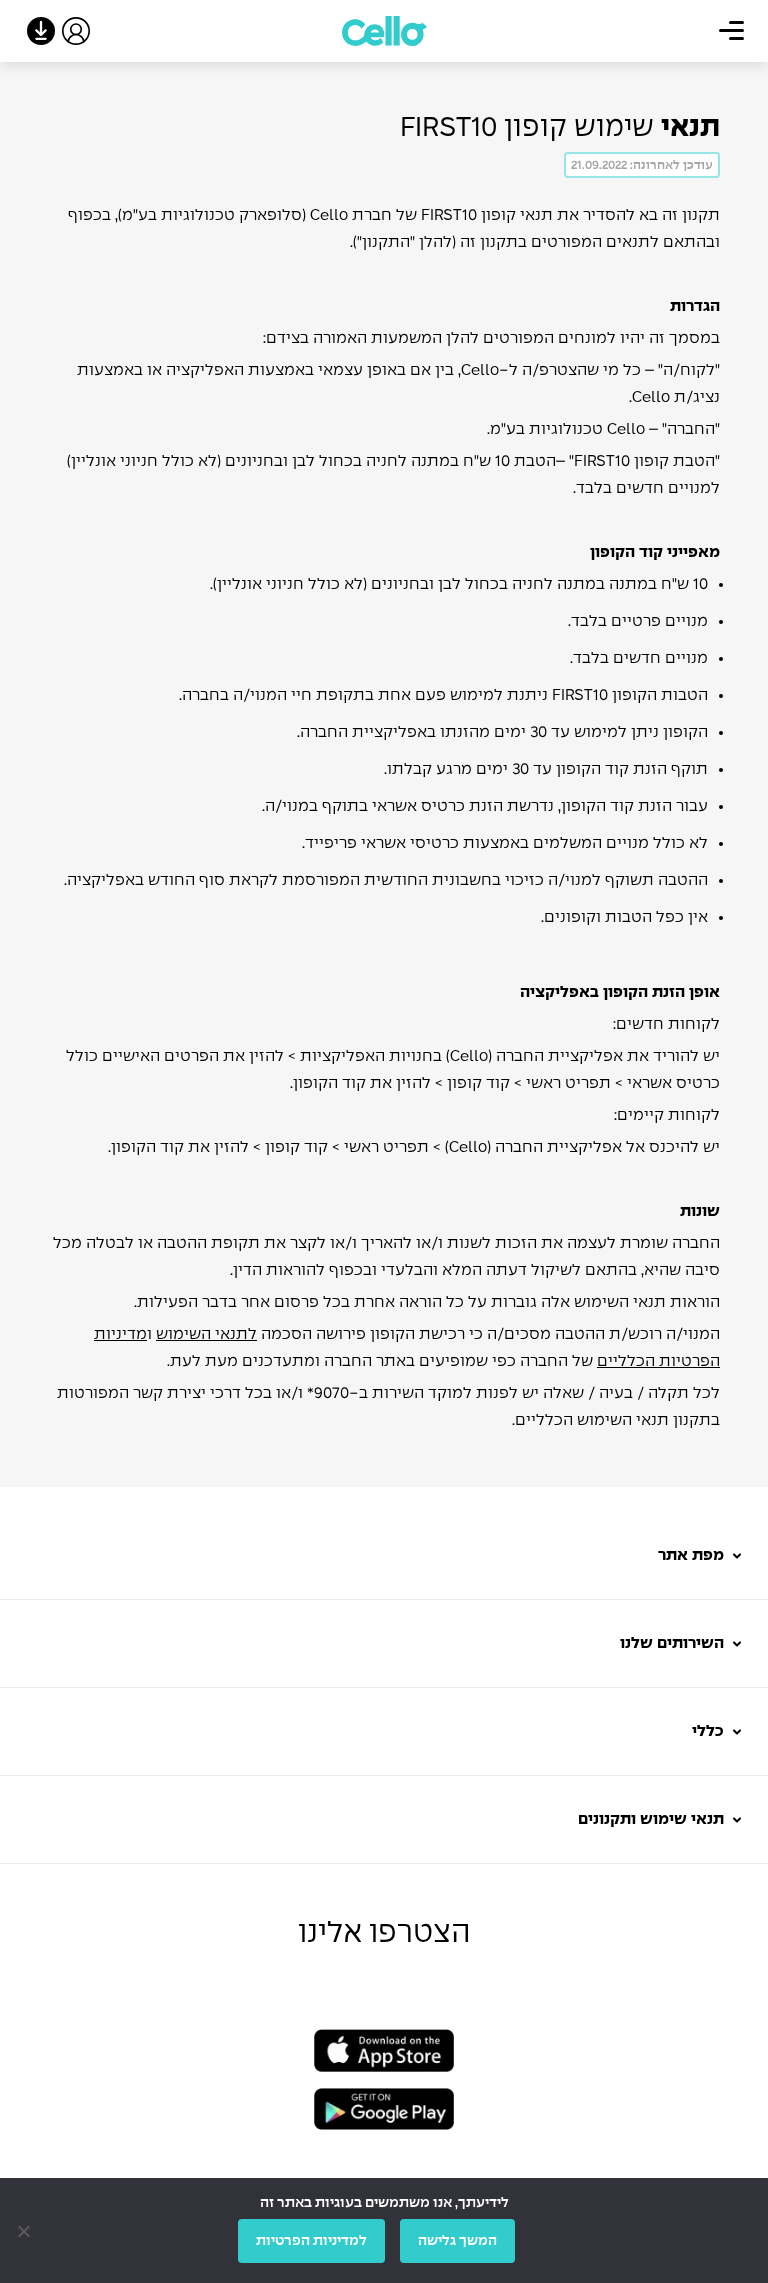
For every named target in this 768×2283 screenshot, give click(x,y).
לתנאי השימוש (206, 1334)
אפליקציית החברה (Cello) (534, 1056)
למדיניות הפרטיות (311, 2241)
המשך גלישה (457, 2241)
